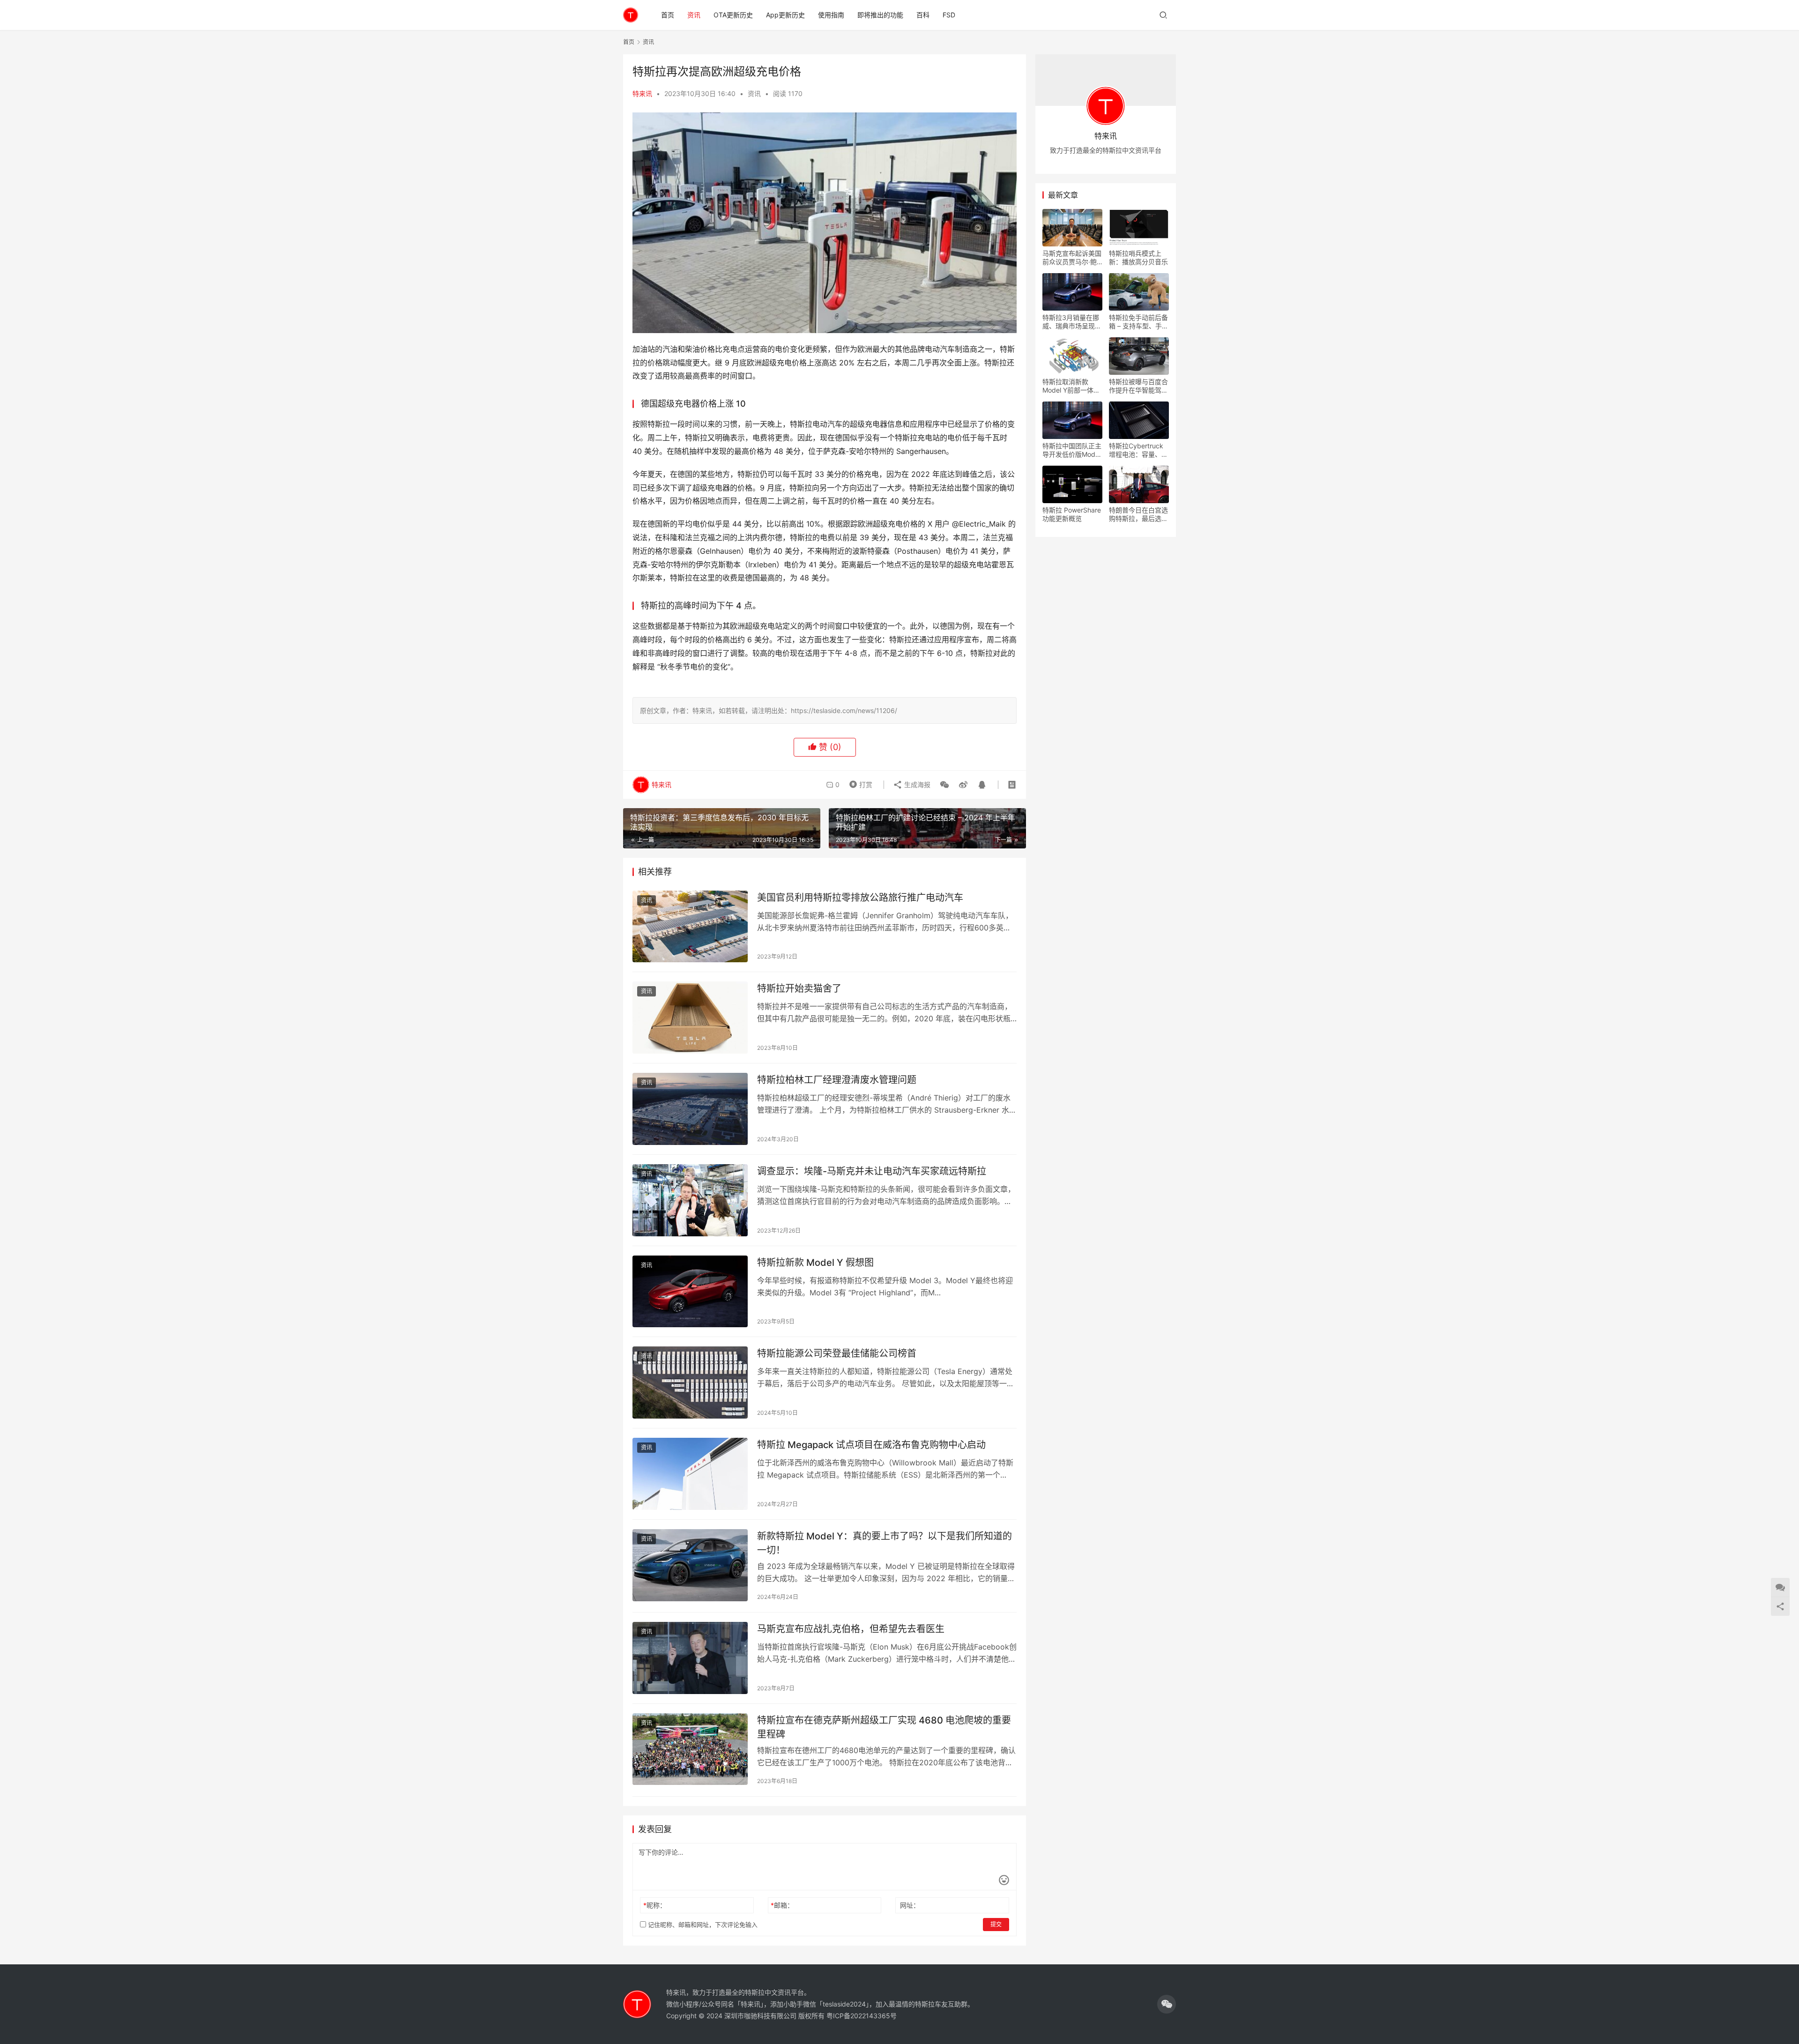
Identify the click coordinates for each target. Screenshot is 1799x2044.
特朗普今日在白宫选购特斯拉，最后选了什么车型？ (1138, 514)
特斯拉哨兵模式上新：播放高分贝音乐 (1138, 257)
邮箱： (782, 1905)
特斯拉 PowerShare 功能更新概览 (1072, 514)
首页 (668, 15)
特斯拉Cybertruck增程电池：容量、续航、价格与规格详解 (1138, 450)
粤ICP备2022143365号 (862, 2016)
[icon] (1167, 2004)
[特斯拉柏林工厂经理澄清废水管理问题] (690, 1109)
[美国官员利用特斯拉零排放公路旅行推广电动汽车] (690, 927)
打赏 (859, 782)
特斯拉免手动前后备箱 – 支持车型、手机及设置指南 (1139, 322)
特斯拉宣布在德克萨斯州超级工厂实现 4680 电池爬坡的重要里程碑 (884, 1727)
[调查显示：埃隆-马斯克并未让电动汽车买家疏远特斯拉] (690, 1200)
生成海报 (916, 784)
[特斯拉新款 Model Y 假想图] (690, 1292)
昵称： (655, 1905)
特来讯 (642, 93)
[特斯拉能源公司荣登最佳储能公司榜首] (690, 1382)
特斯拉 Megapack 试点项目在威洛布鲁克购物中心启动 (871, 1445)
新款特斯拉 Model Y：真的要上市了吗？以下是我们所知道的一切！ (885, 1543)
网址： (910, 1905)
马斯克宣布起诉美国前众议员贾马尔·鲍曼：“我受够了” (1072, 258)
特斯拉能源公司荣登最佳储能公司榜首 (837, 1353)
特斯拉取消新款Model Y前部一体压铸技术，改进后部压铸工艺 (1072, 386)
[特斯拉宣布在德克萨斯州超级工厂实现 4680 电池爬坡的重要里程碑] (690, 1749)
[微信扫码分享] (944, 785)
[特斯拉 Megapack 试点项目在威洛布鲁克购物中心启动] (690, 1474)
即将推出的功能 (880, 15)
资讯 (694, 15)
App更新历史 (785, 15)
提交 (996, 1924)
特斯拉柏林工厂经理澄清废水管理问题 (837, 1080)
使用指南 (831, 15)
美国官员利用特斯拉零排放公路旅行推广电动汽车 (860, 898)
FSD (949, 15)
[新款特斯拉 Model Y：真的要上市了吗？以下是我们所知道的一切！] (690, 1565)
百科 (923, 15)
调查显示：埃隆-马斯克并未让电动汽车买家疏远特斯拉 (872, 1171)
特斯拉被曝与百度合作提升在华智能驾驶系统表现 (1138, 386)
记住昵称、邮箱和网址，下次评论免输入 (702, 1925)
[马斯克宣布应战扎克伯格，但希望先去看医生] (690, 1658)
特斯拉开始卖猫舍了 (799, 989)
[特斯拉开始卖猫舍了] (690, 1018)
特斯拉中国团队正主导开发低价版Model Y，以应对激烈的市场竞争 (1072, 450)
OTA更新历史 (733, 15)
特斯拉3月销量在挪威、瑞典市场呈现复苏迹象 (1072, 322)
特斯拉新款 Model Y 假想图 (815, 1263)
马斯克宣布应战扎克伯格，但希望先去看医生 (851, 1629)
